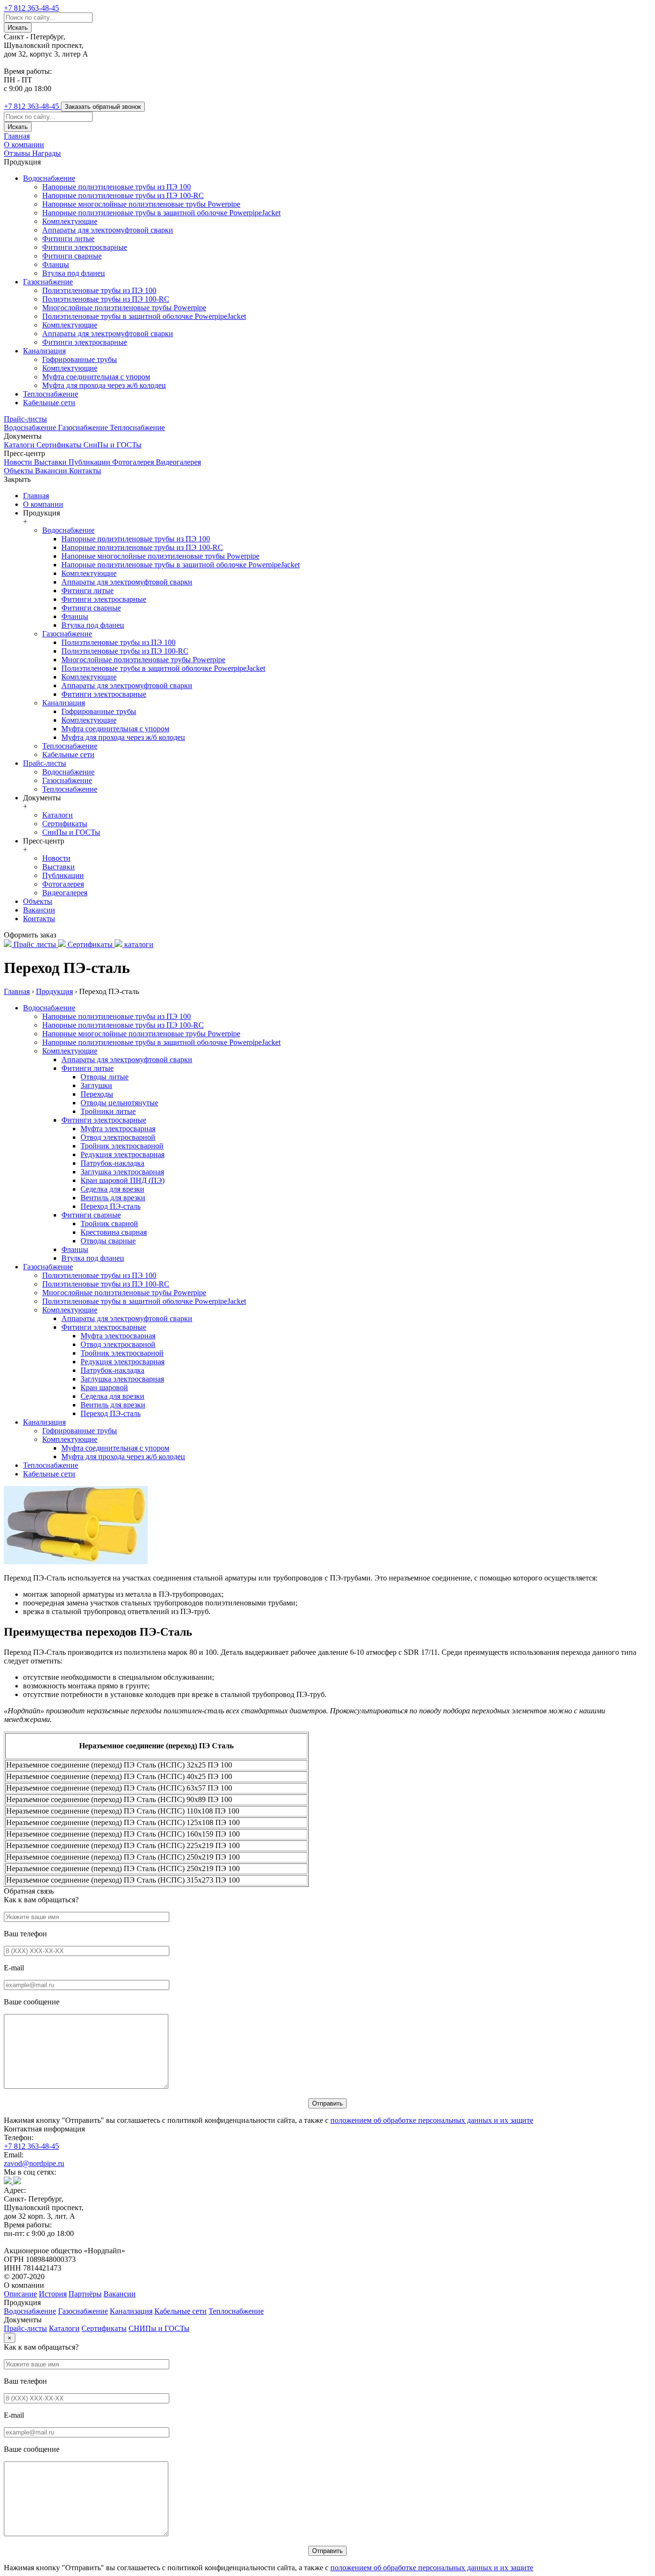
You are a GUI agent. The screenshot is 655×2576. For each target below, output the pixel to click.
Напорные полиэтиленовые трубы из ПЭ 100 (117, 187)
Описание (20, 2294)
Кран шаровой (104, 1388)
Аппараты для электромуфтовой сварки (108, 230)
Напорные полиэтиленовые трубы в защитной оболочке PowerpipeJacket (161, 213)
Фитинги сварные (72, 256)
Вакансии (52, 471)
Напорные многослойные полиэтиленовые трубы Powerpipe (141, 204)
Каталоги (20, 445)
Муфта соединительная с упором (96, 377)
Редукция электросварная (123, 1154)
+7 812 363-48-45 (31, 2146)
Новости (19, 462)
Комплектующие (70, 221)
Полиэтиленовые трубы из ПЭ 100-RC (106, 299)
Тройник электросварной (122, 1146)
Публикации (90, 462)
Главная (17, 136)
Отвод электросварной (118, 1137)
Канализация (44, 351)
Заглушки (96, 1085)
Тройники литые (108, 1111)
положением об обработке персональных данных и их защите (432, 2120)
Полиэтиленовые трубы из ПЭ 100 (99, 290)
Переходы (97, 1094)
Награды (47, 153)
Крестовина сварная (114, 1232)
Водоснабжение (49, 178)
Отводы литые (105, 1077)
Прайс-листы (25, 419)
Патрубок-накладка (112, 1163)
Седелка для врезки (112, 1189)
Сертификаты (60, 445)
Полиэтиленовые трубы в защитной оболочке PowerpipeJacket (144, 316)
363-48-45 (31, 8)
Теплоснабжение (51, 394)
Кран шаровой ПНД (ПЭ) (123, 1180)
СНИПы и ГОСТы (159, 2328)
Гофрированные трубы (80, 359)
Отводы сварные (108, 1241)
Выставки (51, 462)
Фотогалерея (134, 462)
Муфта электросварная (118, 1129)
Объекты (19, 471)
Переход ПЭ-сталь (111, 1206)
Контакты (85, 471)
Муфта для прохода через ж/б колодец (104, 385)
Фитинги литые (68, 239)
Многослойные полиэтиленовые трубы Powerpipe (124, 308)
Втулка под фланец (74, 273)
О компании (24, 145)
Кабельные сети (49, 403)
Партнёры (85, 2294)
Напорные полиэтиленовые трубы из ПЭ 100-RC (123, 195)
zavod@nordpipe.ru (34, 2163)
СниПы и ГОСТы (112, 445)
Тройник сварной (109, 1224)
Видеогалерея (178, 462)
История (53, 2294)
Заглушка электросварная (122, 1172)
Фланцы (56, 264)
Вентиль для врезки (113, 1198)
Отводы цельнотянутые (119, 1103)
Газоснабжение (48, 282)
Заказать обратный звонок (103, 107)
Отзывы (18, 153)
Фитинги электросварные (85, 247)
